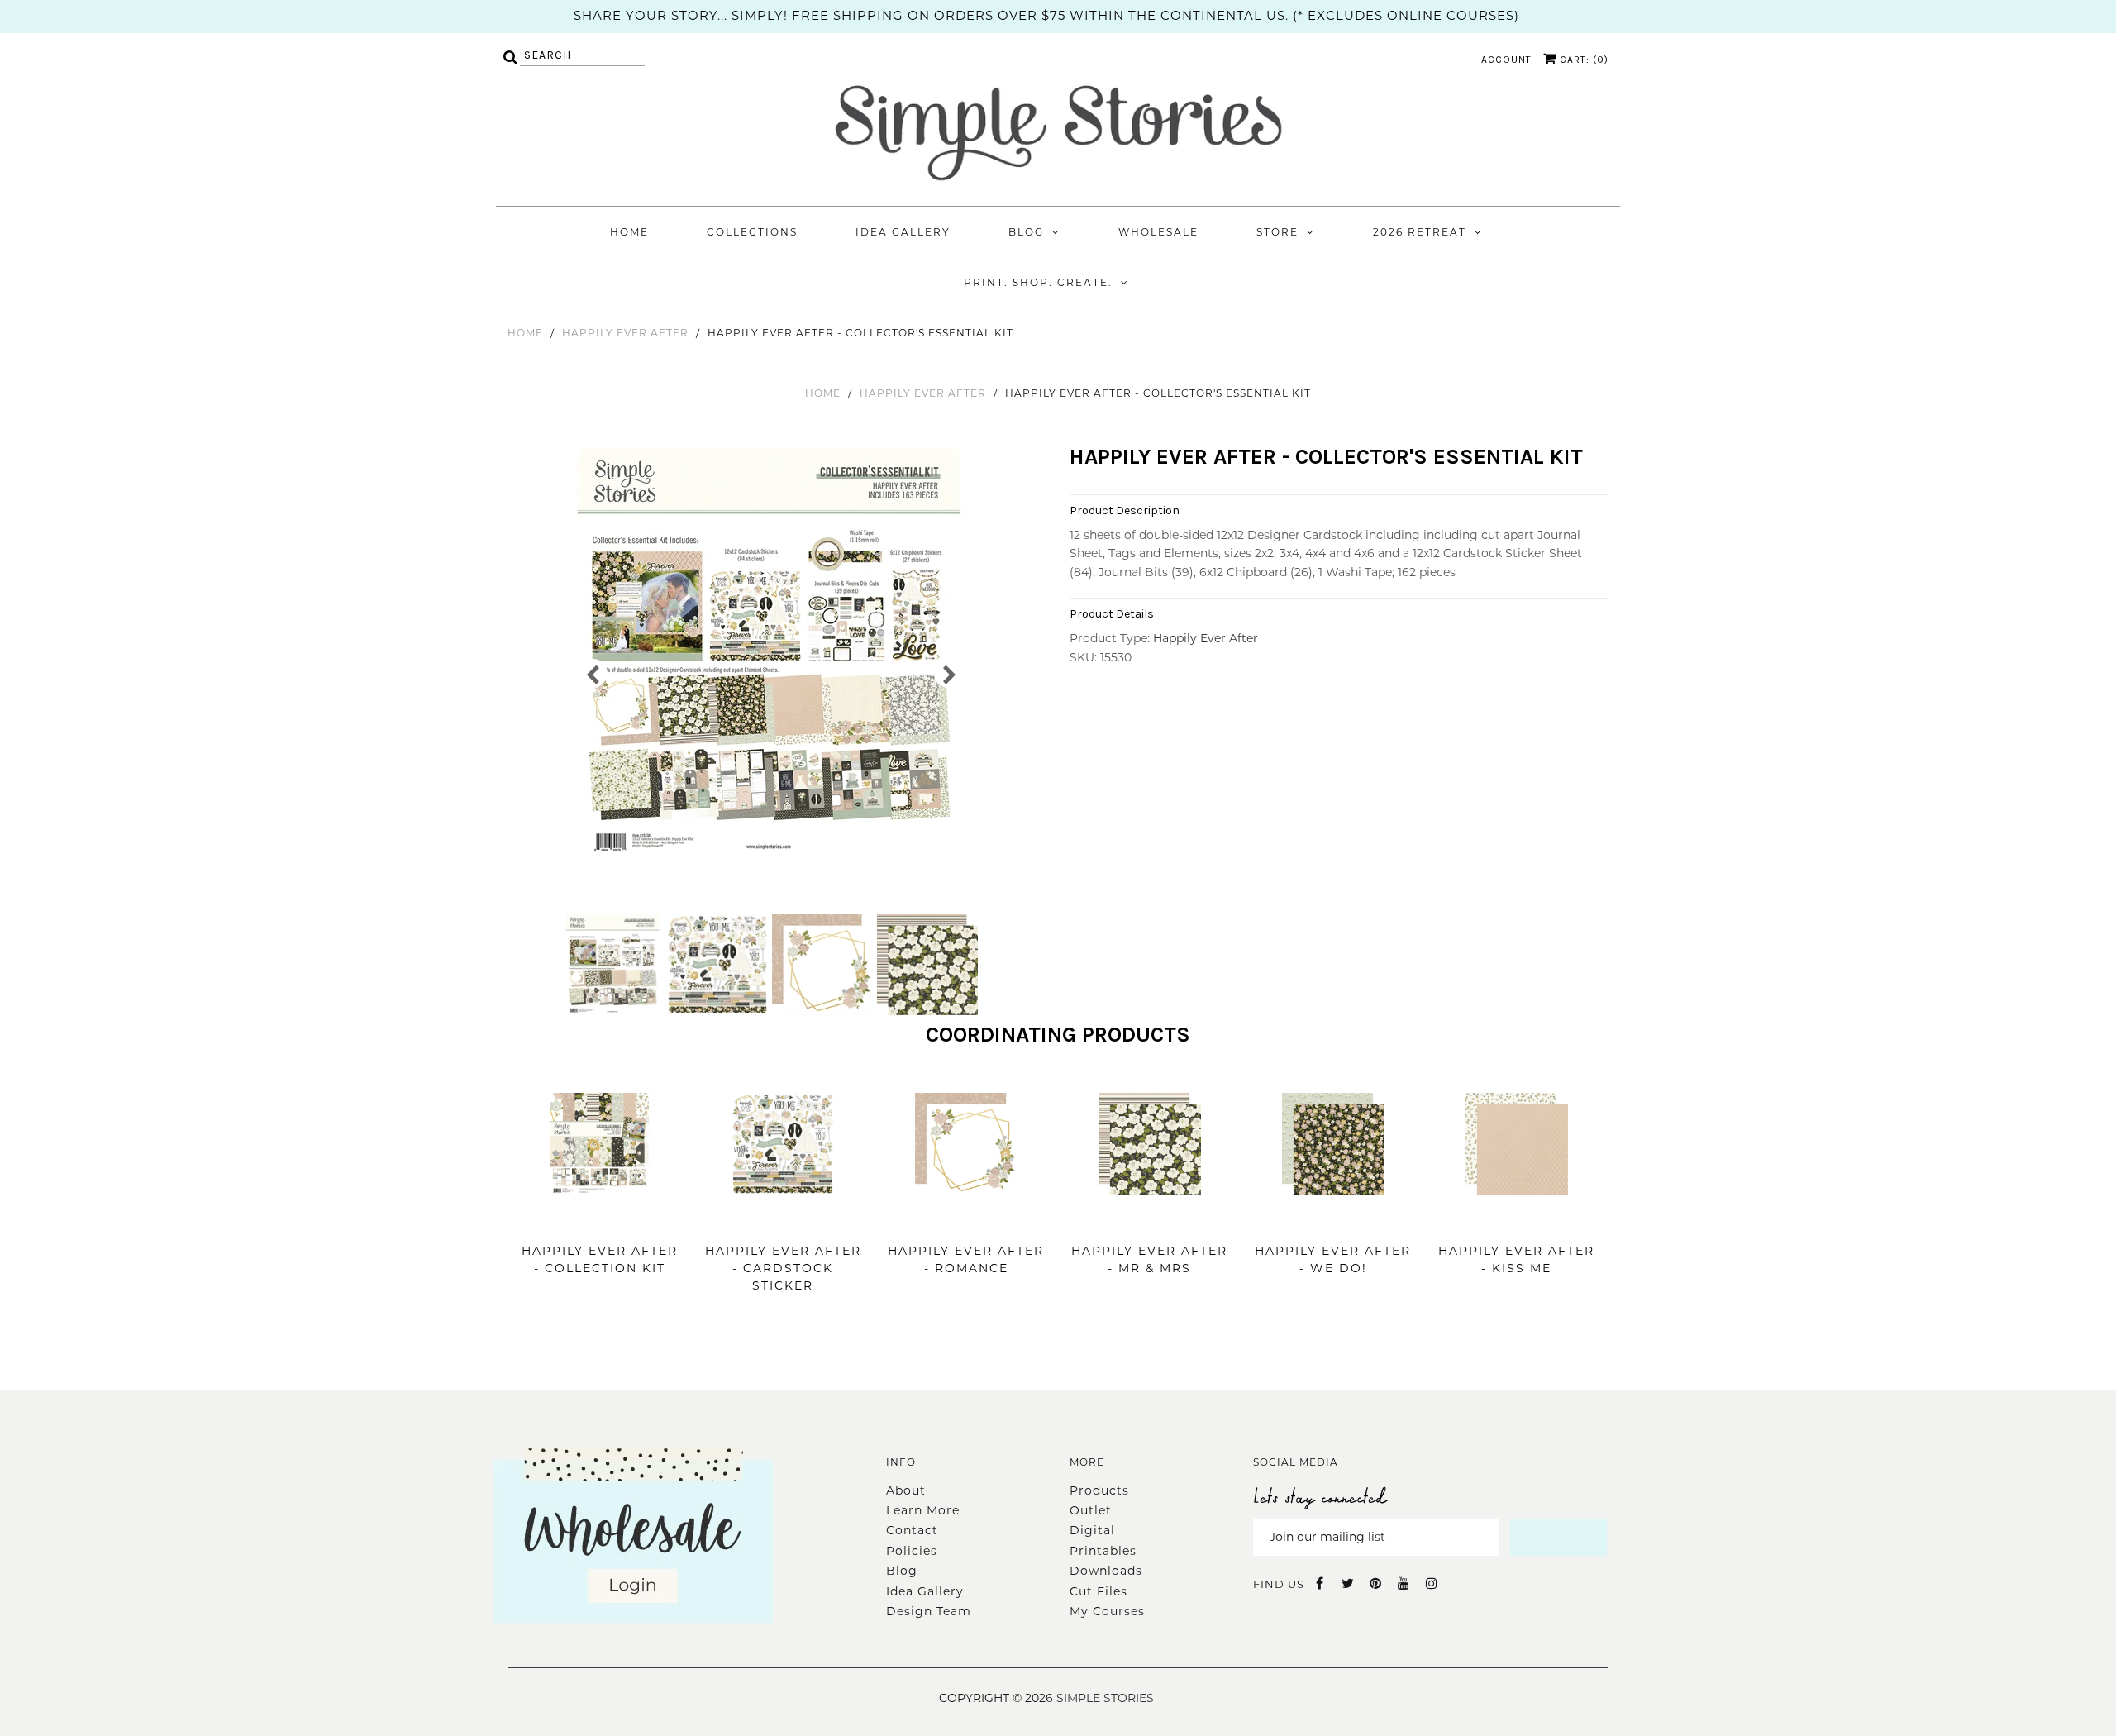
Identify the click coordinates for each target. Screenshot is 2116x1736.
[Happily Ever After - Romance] (966, 1220)
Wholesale (1158, 232)
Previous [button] (593, 673)
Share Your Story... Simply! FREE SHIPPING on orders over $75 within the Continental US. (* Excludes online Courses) (1046, 15)
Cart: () (1582, 60)
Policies (912, 1551)
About (906, 1490)
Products (1099, 1490)
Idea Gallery (903, 232)
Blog (1026, 232)
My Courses (1107, 1611)
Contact (912, 1530)
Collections (752, 232)
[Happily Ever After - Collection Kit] (599, 1220)
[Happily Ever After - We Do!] (1333, 1220)
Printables (1103, 1551)
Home (629, 232)
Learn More (923, 1510)
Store (1277, 232)
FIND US (1279, 1584)
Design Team (929, 1611)
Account (1506, 60)
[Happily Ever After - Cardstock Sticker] (783, 1220)
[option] (771, 655)
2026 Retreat (1420, 232)
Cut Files (1099, 1591)
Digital (1092, 1530)
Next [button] (948, 673)
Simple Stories (1105, 1698)
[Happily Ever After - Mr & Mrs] (1150, 1220)
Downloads (1106, 1571)
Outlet (1091, 1510)
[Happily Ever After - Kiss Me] (1517, 1220)
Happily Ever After (625, 333)
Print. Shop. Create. (1038, 282)
